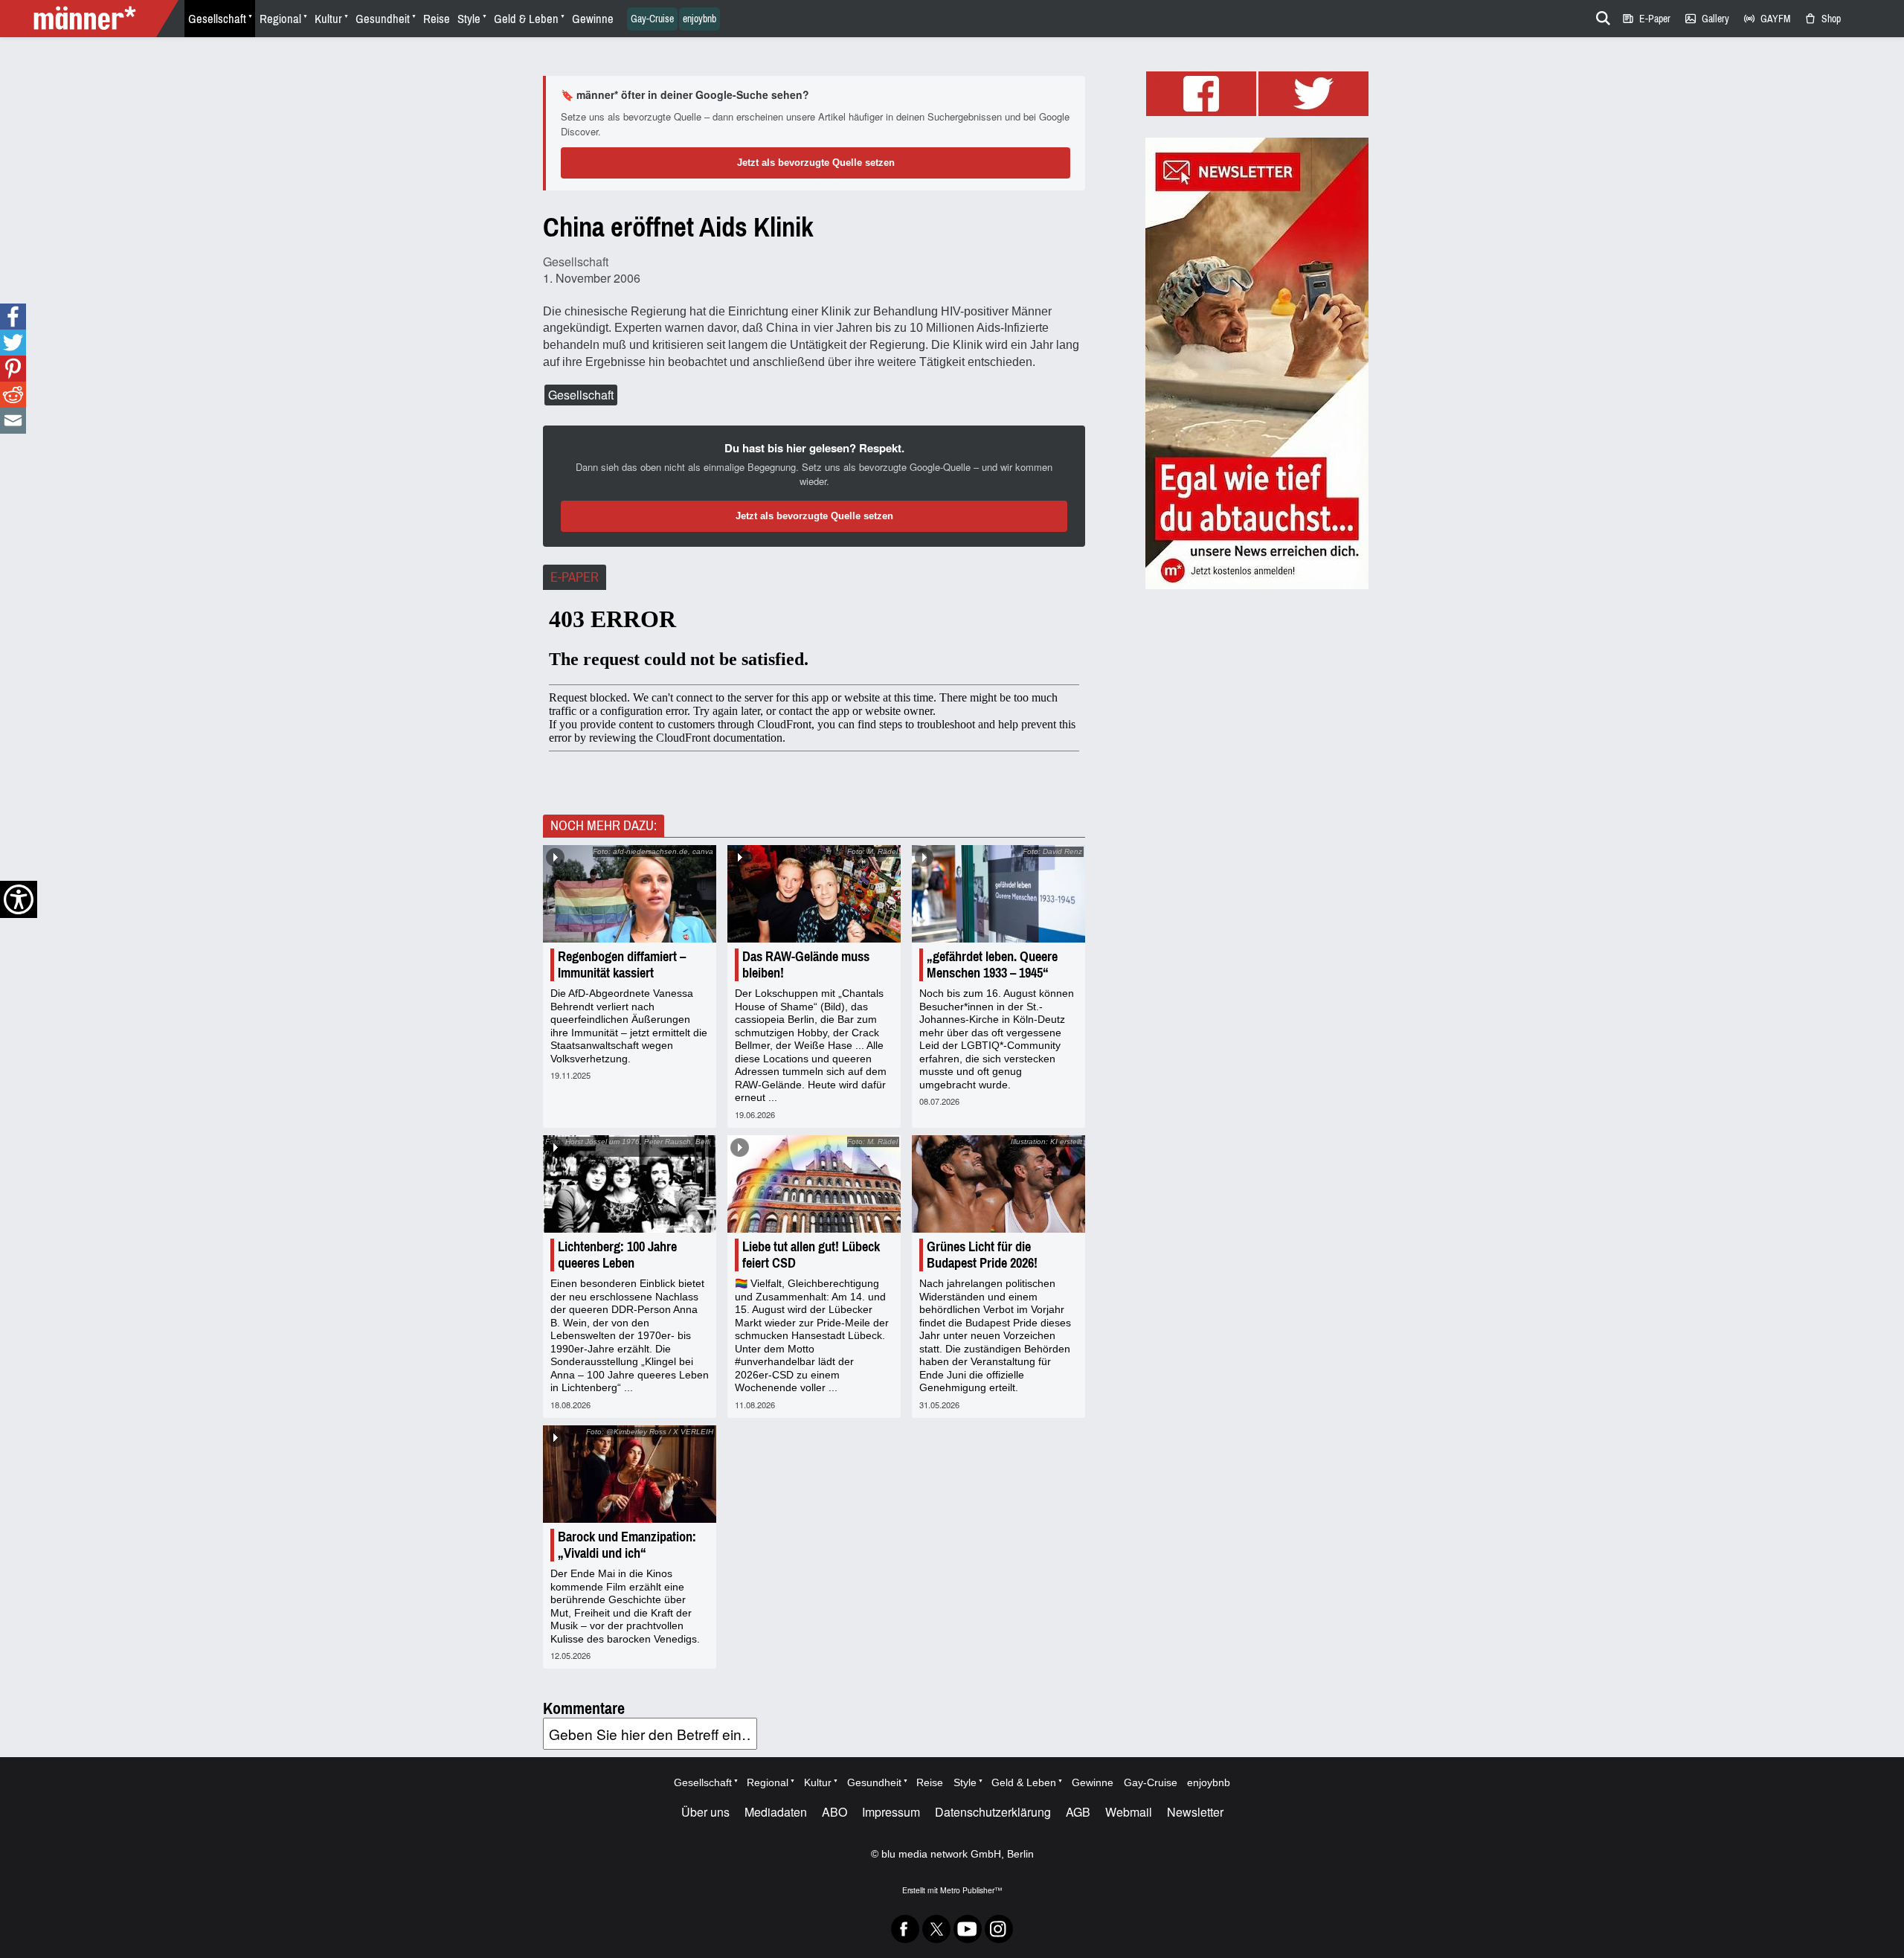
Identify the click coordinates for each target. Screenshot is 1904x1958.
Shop (1822, 19)
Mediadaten (776, 1812)
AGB (1078, 1812)
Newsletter (1195, 1812)
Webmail (1129, 1812)
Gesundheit (383, 19)
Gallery (1707, 19)
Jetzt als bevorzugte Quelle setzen (816, 163)
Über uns (705, 1812)
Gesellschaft (217, 19)
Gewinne (593, 19)
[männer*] (91, 19)
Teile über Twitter (13, 343)
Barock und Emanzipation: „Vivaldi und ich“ (627, 1545)
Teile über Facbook (13, 317)
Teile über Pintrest (13, 369)
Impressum (891, 1812)
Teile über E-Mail (13, 421)
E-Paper (1646, 19)
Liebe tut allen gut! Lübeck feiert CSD (811, 1255)
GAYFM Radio (1766, 19)
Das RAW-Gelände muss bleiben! (806, 965)
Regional (280, 19)
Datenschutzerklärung (993, 1812)
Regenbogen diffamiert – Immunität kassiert (622, 965)
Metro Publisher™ (971, 1890)
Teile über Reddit (13, 395)
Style (469, 19)
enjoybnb (699, 19)
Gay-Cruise (652, 19)
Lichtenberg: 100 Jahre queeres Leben (617, 1255)
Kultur (328, 19)
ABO (834, 1812)
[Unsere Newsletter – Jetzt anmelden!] (1257, 363)
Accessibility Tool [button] (19, 899)
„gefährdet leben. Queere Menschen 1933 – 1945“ (992, 965)
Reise (437, 19)
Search (1601, 16)
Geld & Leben (526, 19)
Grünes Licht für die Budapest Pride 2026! (982, 1255)
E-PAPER (575, 577)
